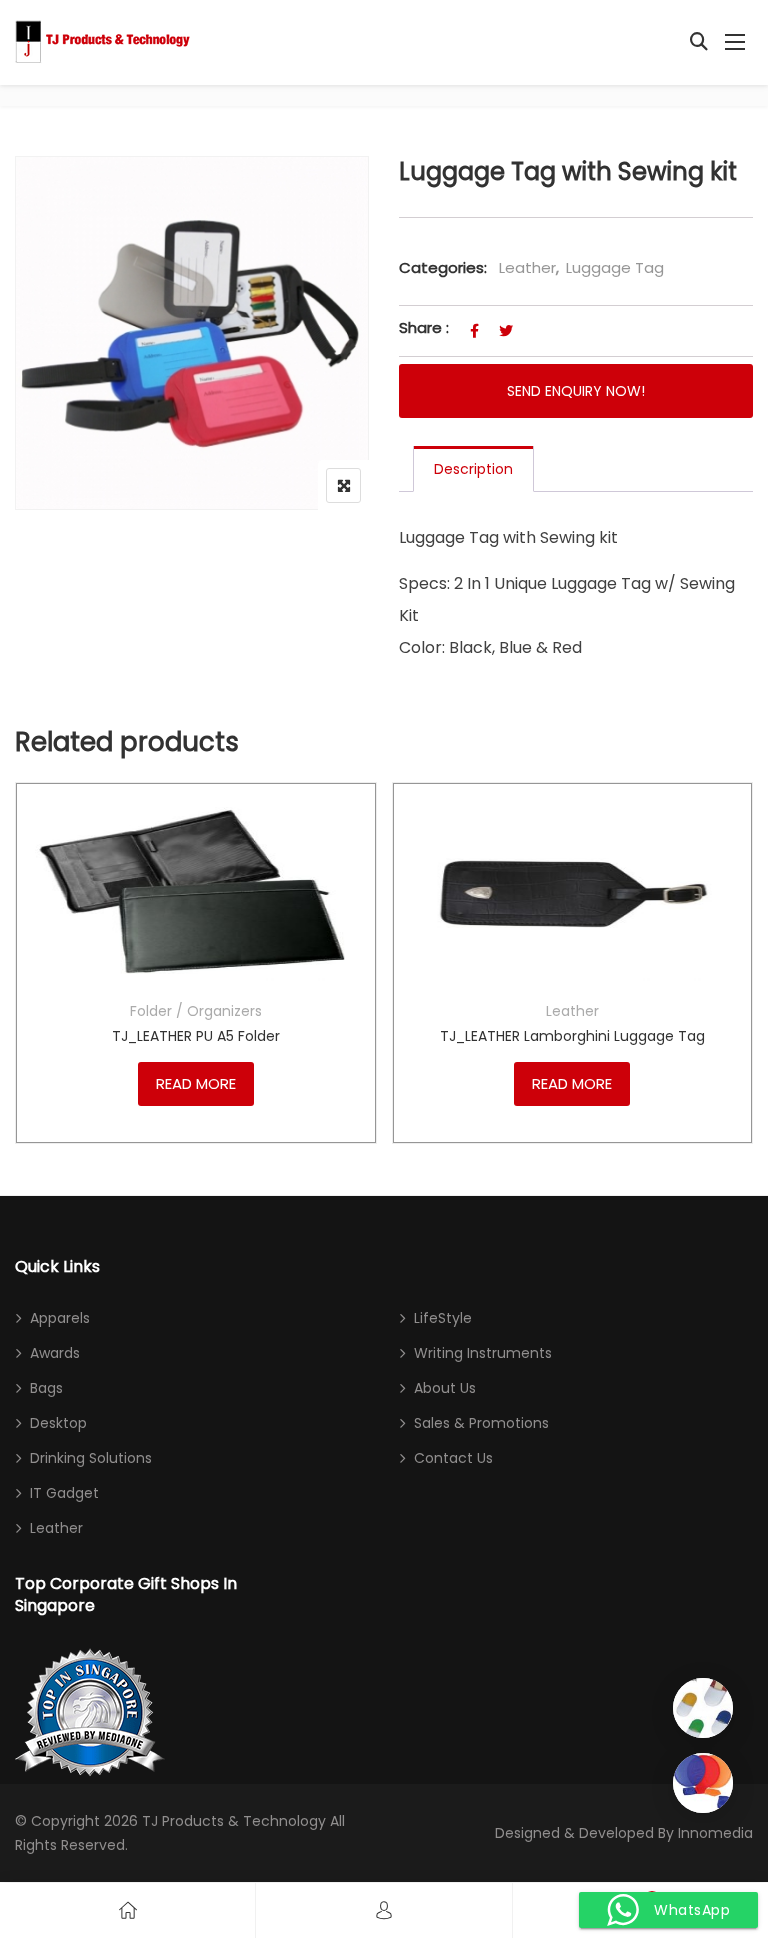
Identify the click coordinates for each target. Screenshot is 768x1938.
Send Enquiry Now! (576, 391)
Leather (527, 267)
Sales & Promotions (481, 1423)
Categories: (443, 267)
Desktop (58, 1423)
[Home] (128, 1910)
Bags (46, 1388)
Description (473, 469)
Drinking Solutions (91, 1458)
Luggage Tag (615, 267)
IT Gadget (64, 1493)
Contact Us (453, 1458)
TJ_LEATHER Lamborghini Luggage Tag (572, 1036)
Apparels (60, 1318)
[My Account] (384, 1910)
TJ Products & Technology (234, 1821)
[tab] (473, 469)
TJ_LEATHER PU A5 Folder (196, 1036)
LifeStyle (443, 1318)
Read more (196, 1083)
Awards (55, 1353)
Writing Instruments (483, 1353)
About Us (445, 1388)
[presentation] (29, 982)
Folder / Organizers (196, 1011)
